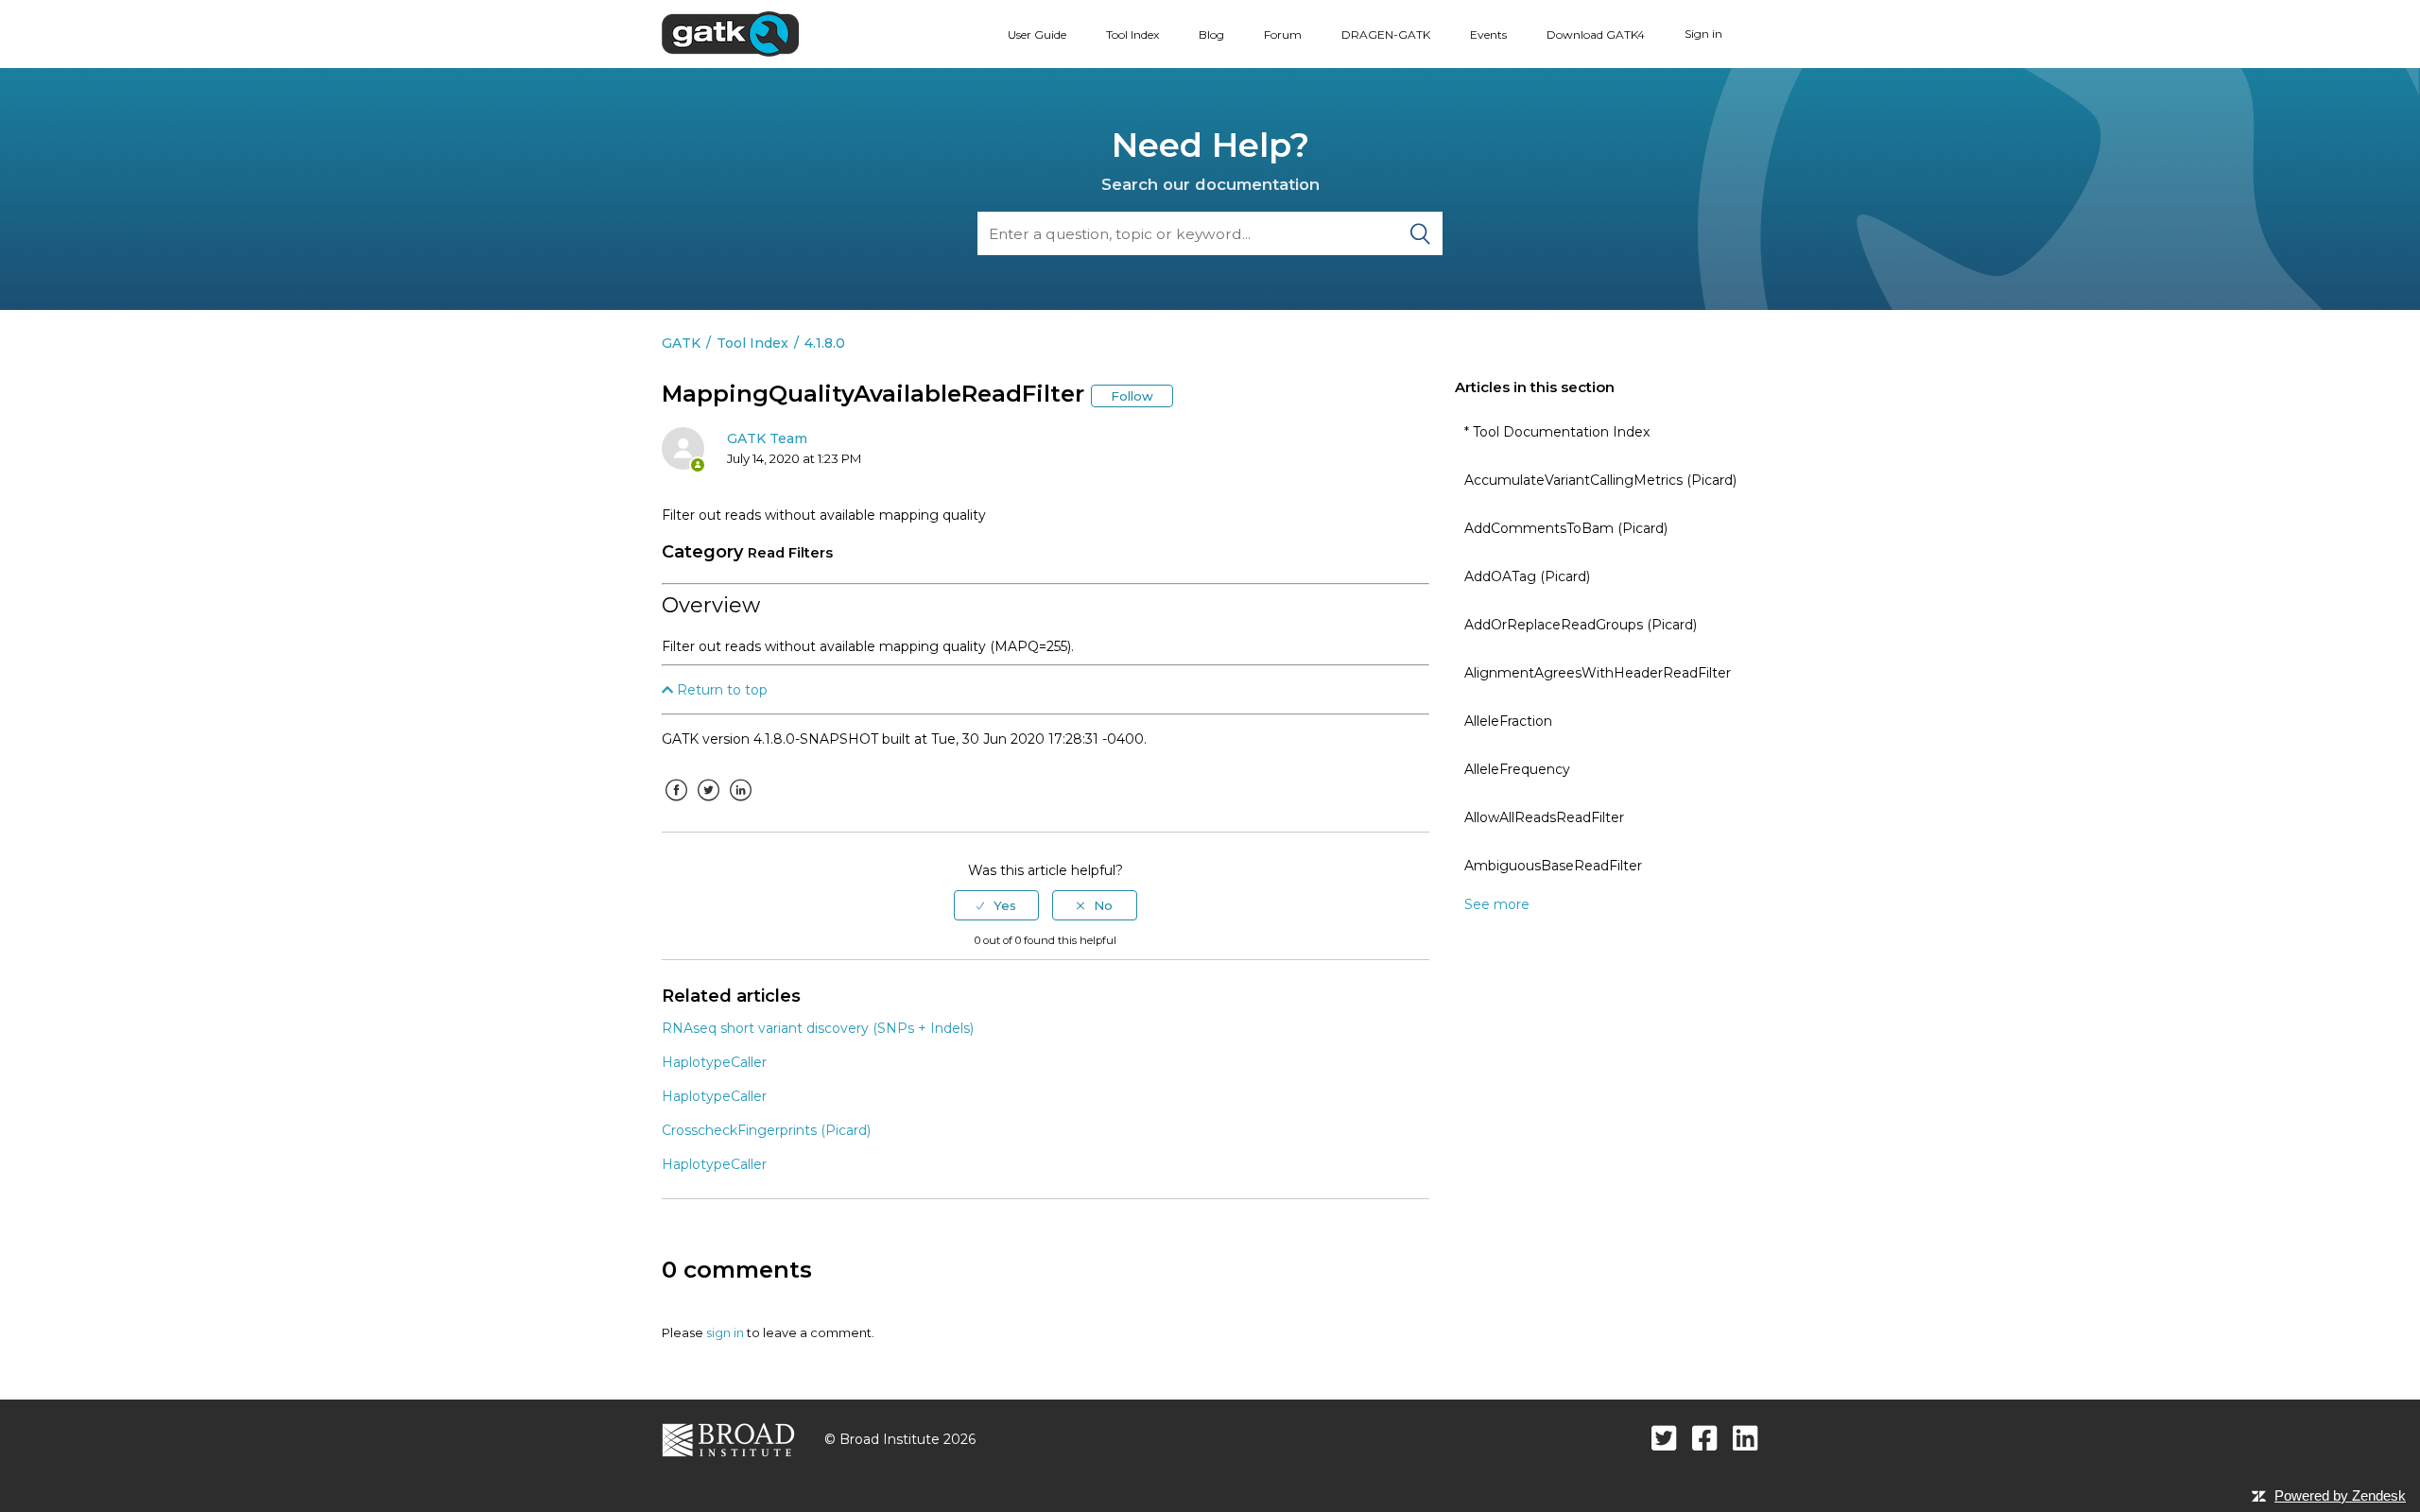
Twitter (708, 804)
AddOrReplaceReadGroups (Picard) (1581, 625)
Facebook (676, 804)
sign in (725, 1332)
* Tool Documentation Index (1557, 432)
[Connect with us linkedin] (1746, 1438)
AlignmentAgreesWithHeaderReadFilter (1598, 673)
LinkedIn (740, 804)
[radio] (996, 905)
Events (1488, 34)
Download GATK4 (1596, 34)
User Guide (1037, 34)
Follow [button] (1132, 396)
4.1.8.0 (825, 343)
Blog (1211, 34)
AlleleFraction (1508, 721)
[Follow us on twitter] (1664, 1438)
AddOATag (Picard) (1527, 576)
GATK (681, 343)
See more (1497, 904)
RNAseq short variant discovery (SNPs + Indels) (818, 1028)
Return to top (720, 690)
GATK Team (767, 438)
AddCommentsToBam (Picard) (1566, 528)
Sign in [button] (1703, 34)
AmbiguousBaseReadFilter (1553, 866)
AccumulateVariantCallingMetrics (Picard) (1600, 480)
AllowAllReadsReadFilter (1544, 817)
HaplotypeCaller (714, 1062)
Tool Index (1132, 34)
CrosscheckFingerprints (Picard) (766, 1130)
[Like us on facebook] (1705, 1438)
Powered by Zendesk (2340, 1495)
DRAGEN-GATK (1386, 34)
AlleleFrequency (1517, 769)
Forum (1283, 34)
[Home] (730, 33)
